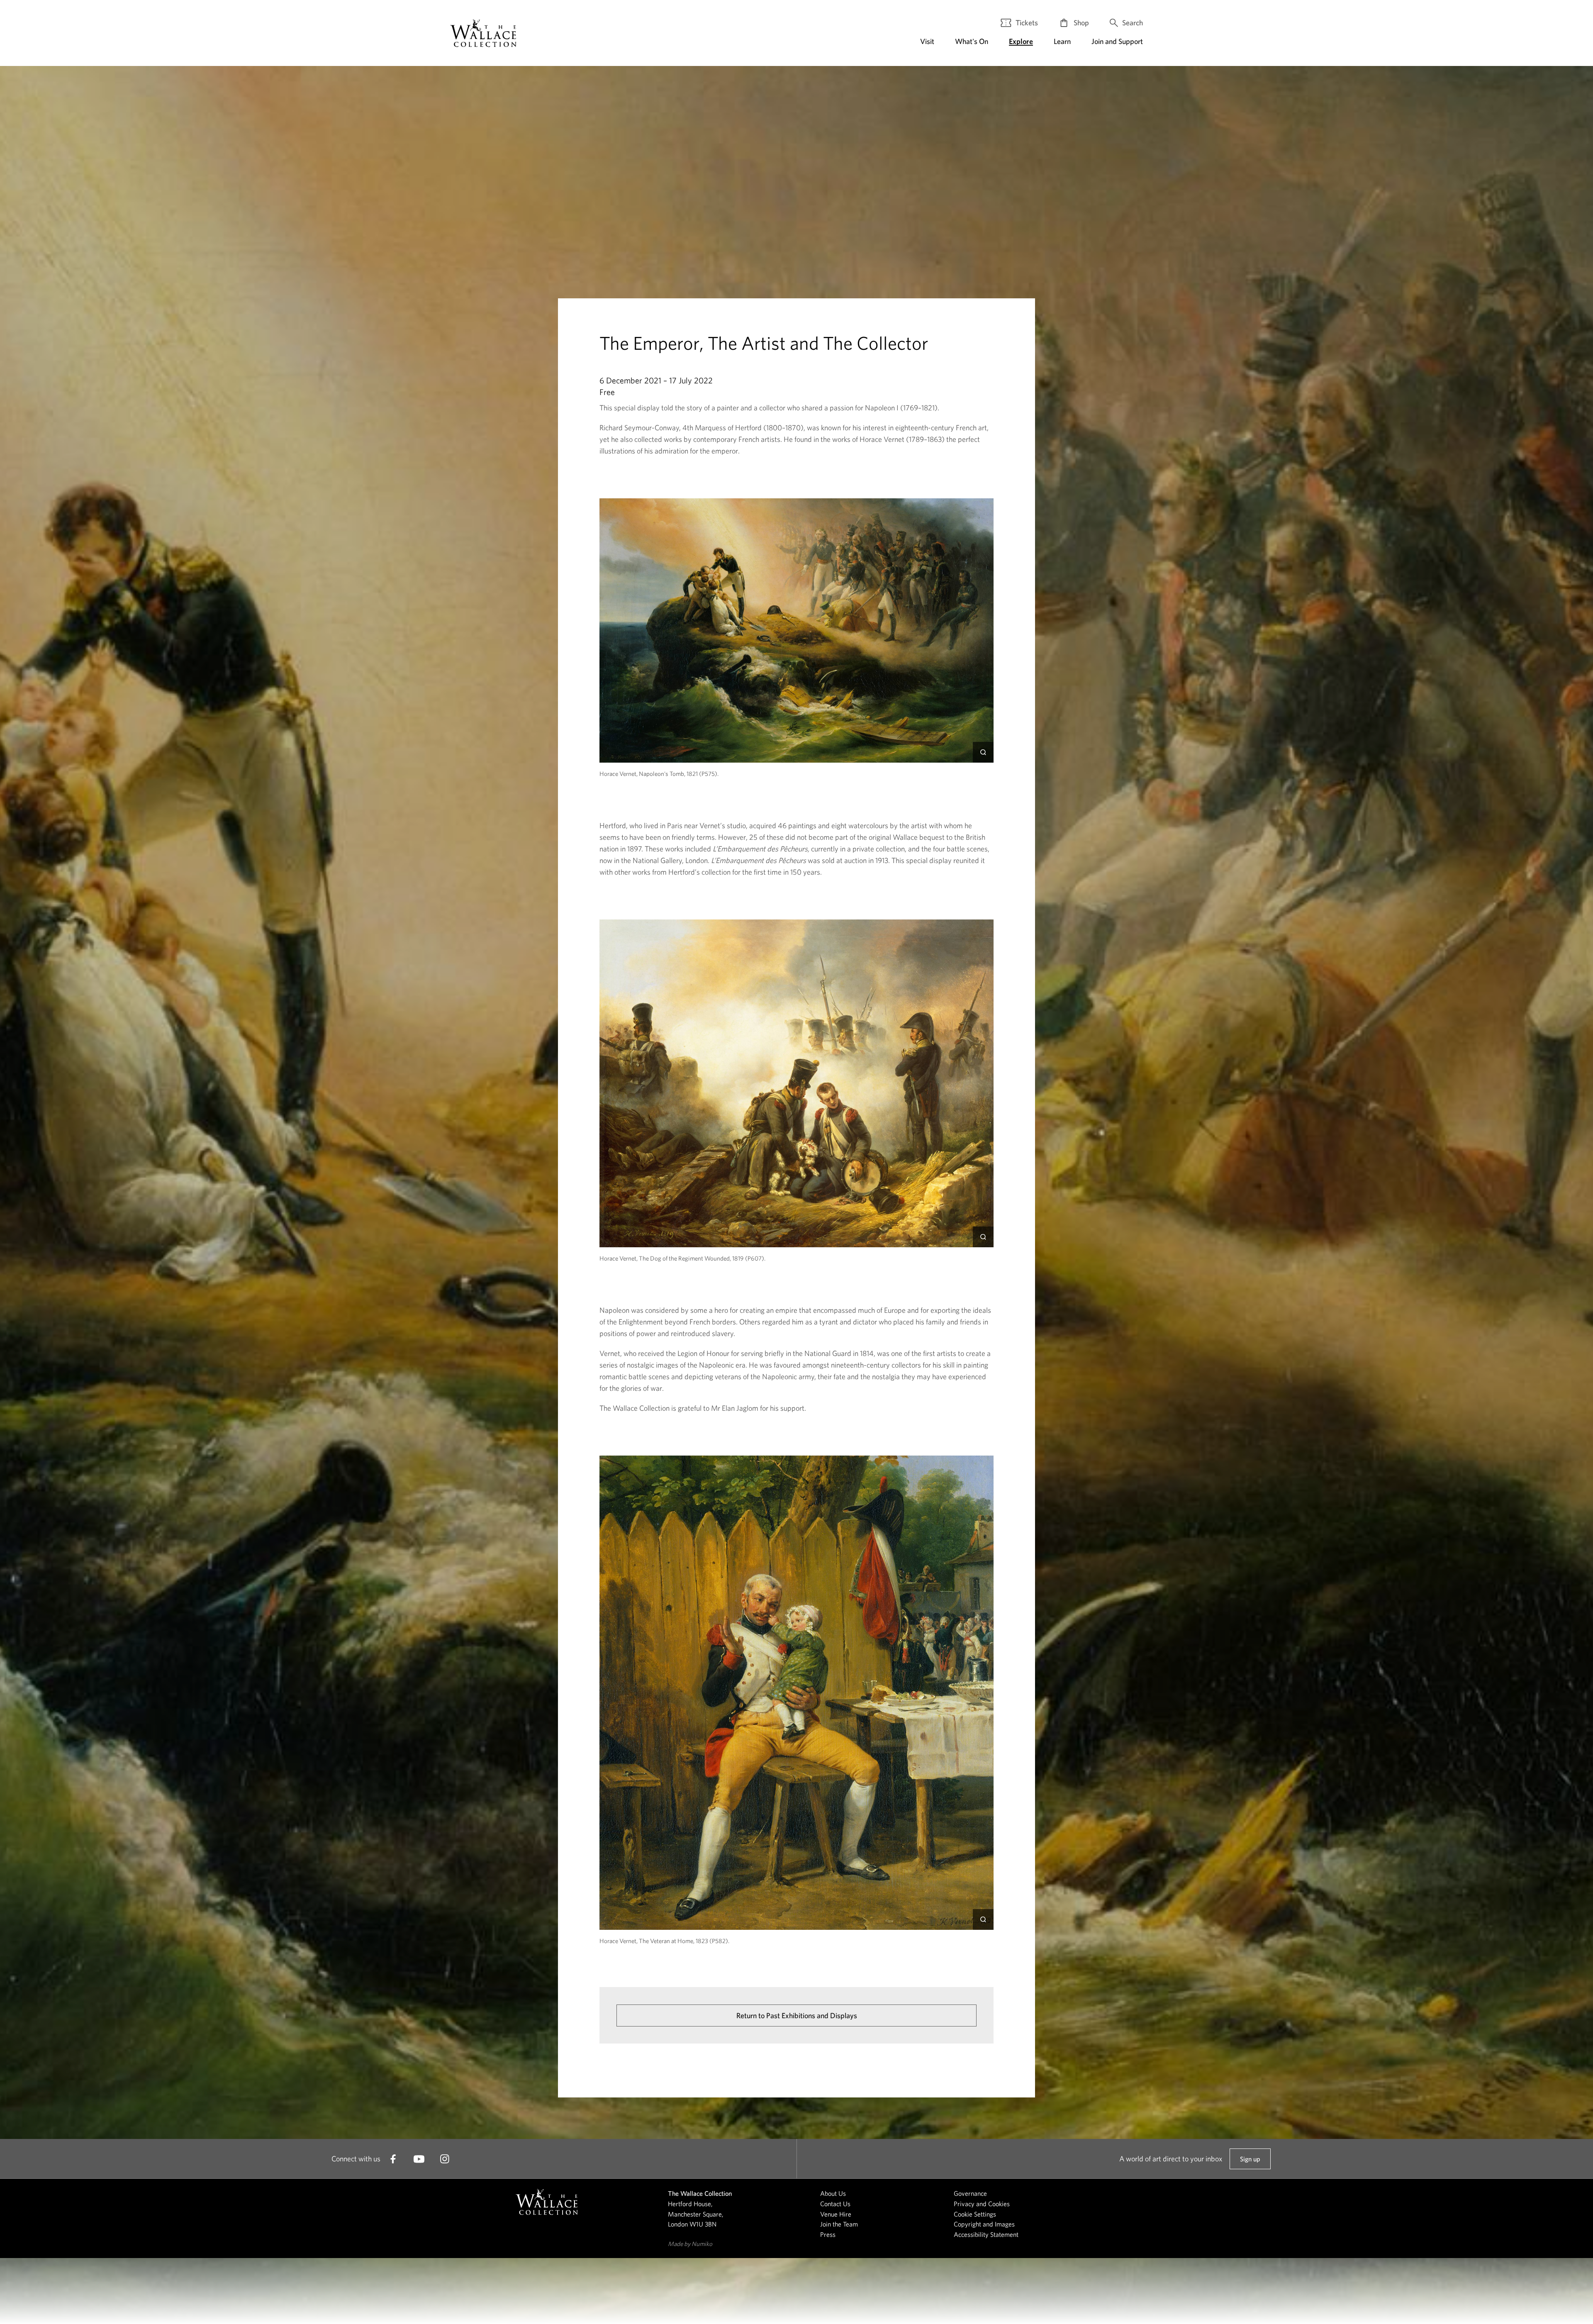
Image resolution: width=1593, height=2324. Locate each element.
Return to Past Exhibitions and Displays (797, 2016)
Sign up (1250, 2162)
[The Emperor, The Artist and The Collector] (483, 33)
